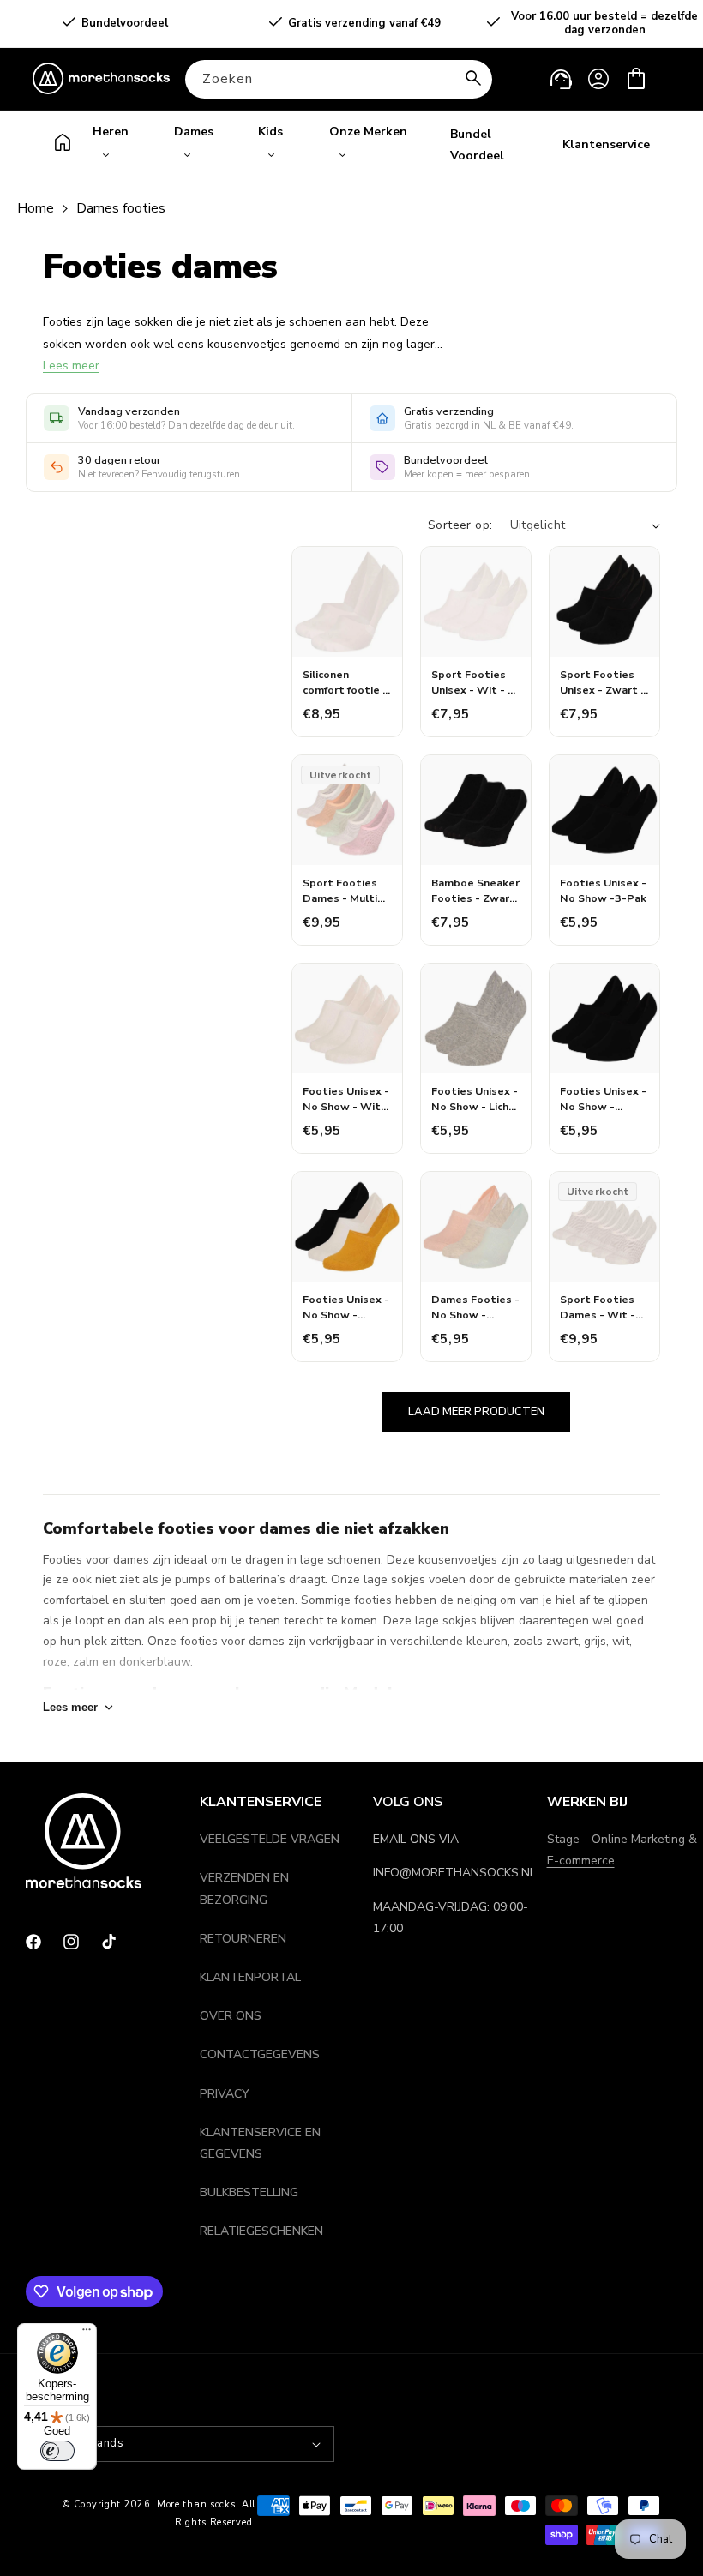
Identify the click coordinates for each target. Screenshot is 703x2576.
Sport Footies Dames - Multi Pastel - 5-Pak (342, 890)
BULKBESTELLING (249, 2192)
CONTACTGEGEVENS (260, 2054)
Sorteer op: (460, 525)
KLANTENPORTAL (250, 1977)
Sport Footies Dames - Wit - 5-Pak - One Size (604, 1307)
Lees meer (71, 366)
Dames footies (121, 208)
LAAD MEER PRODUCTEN (476, 1412)
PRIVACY (225, 2094)
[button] (636, 79)
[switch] (57, 2451)
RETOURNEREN (243, 1939)
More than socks (196, 2504)
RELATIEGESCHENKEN (261, 2231)
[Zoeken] (473, 79)
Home (36, 208)
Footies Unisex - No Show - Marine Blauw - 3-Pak (603, 1099)
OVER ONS (231, 2016)
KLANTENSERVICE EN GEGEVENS (260, 2143)
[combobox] (339, 79)
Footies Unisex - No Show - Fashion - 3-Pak (346, 1307)
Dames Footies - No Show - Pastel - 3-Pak (475, 1307)
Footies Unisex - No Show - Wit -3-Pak (346, 1099)
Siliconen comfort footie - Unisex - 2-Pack (345, 682)
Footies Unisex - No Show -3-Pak (603, 890)
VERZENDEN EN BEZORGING (244, 1888)
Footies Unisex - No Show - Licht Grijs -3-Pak (475, 1099)
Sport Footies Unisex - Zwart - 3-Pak (603, 682)
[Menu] (87, 2333)
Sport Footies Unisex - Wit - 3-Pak (475, 682)
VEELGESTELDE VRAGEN (270, 1839)
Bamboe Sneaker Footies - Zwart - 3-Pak (475, 890)
